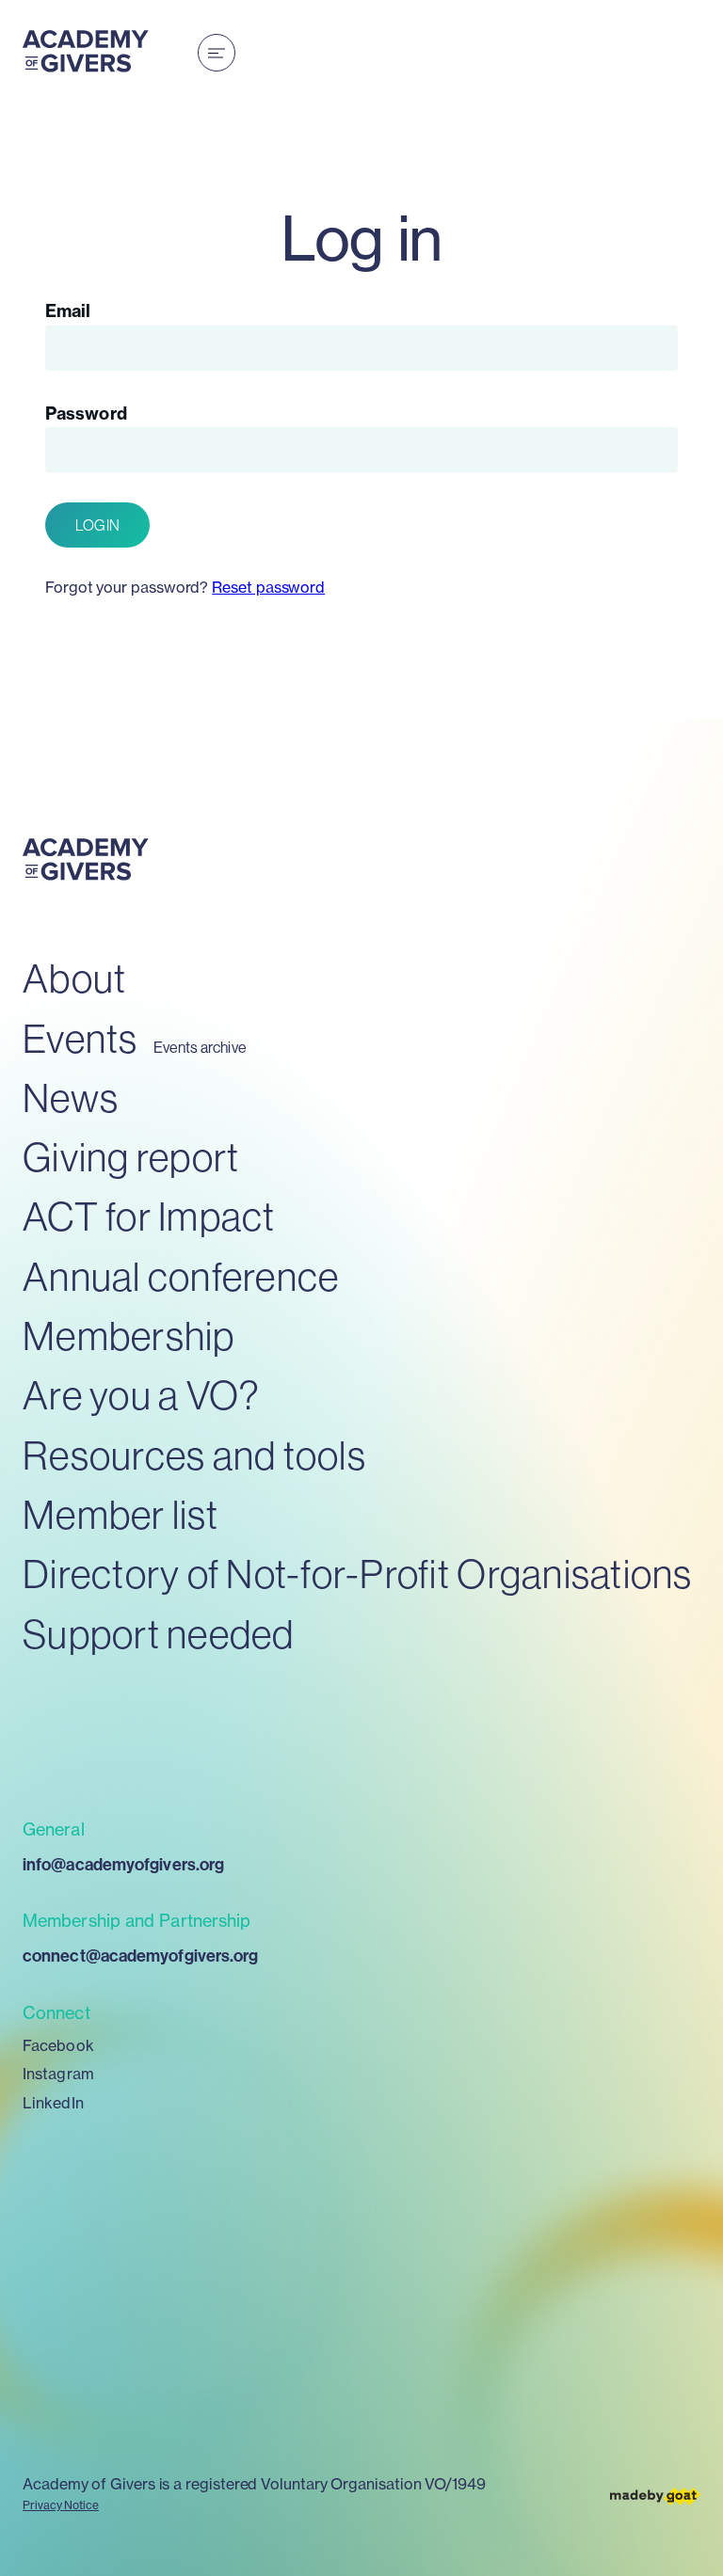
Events (80, 1038)
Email (68, 311)
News (71, 1097)
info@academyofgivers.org (123, 1864)
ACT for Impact (149, 1216)
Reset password (268, 587)
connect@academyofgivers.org (140, 1956)
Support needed (159, 1634)
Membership (129, 1336)
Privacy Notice (61, 2505)
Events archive (200, 1048)
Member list (120, 1514)
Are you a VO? (141, 1395)
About (74, 978)
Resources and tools (194, 1455)
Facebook (58, 2045)
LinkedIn (53, 2103)
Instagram (58, 2074)
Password (86, 413)
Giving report (131, 1157)
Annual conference (181, 1276)
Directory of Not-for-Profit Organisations (358, 1574)
